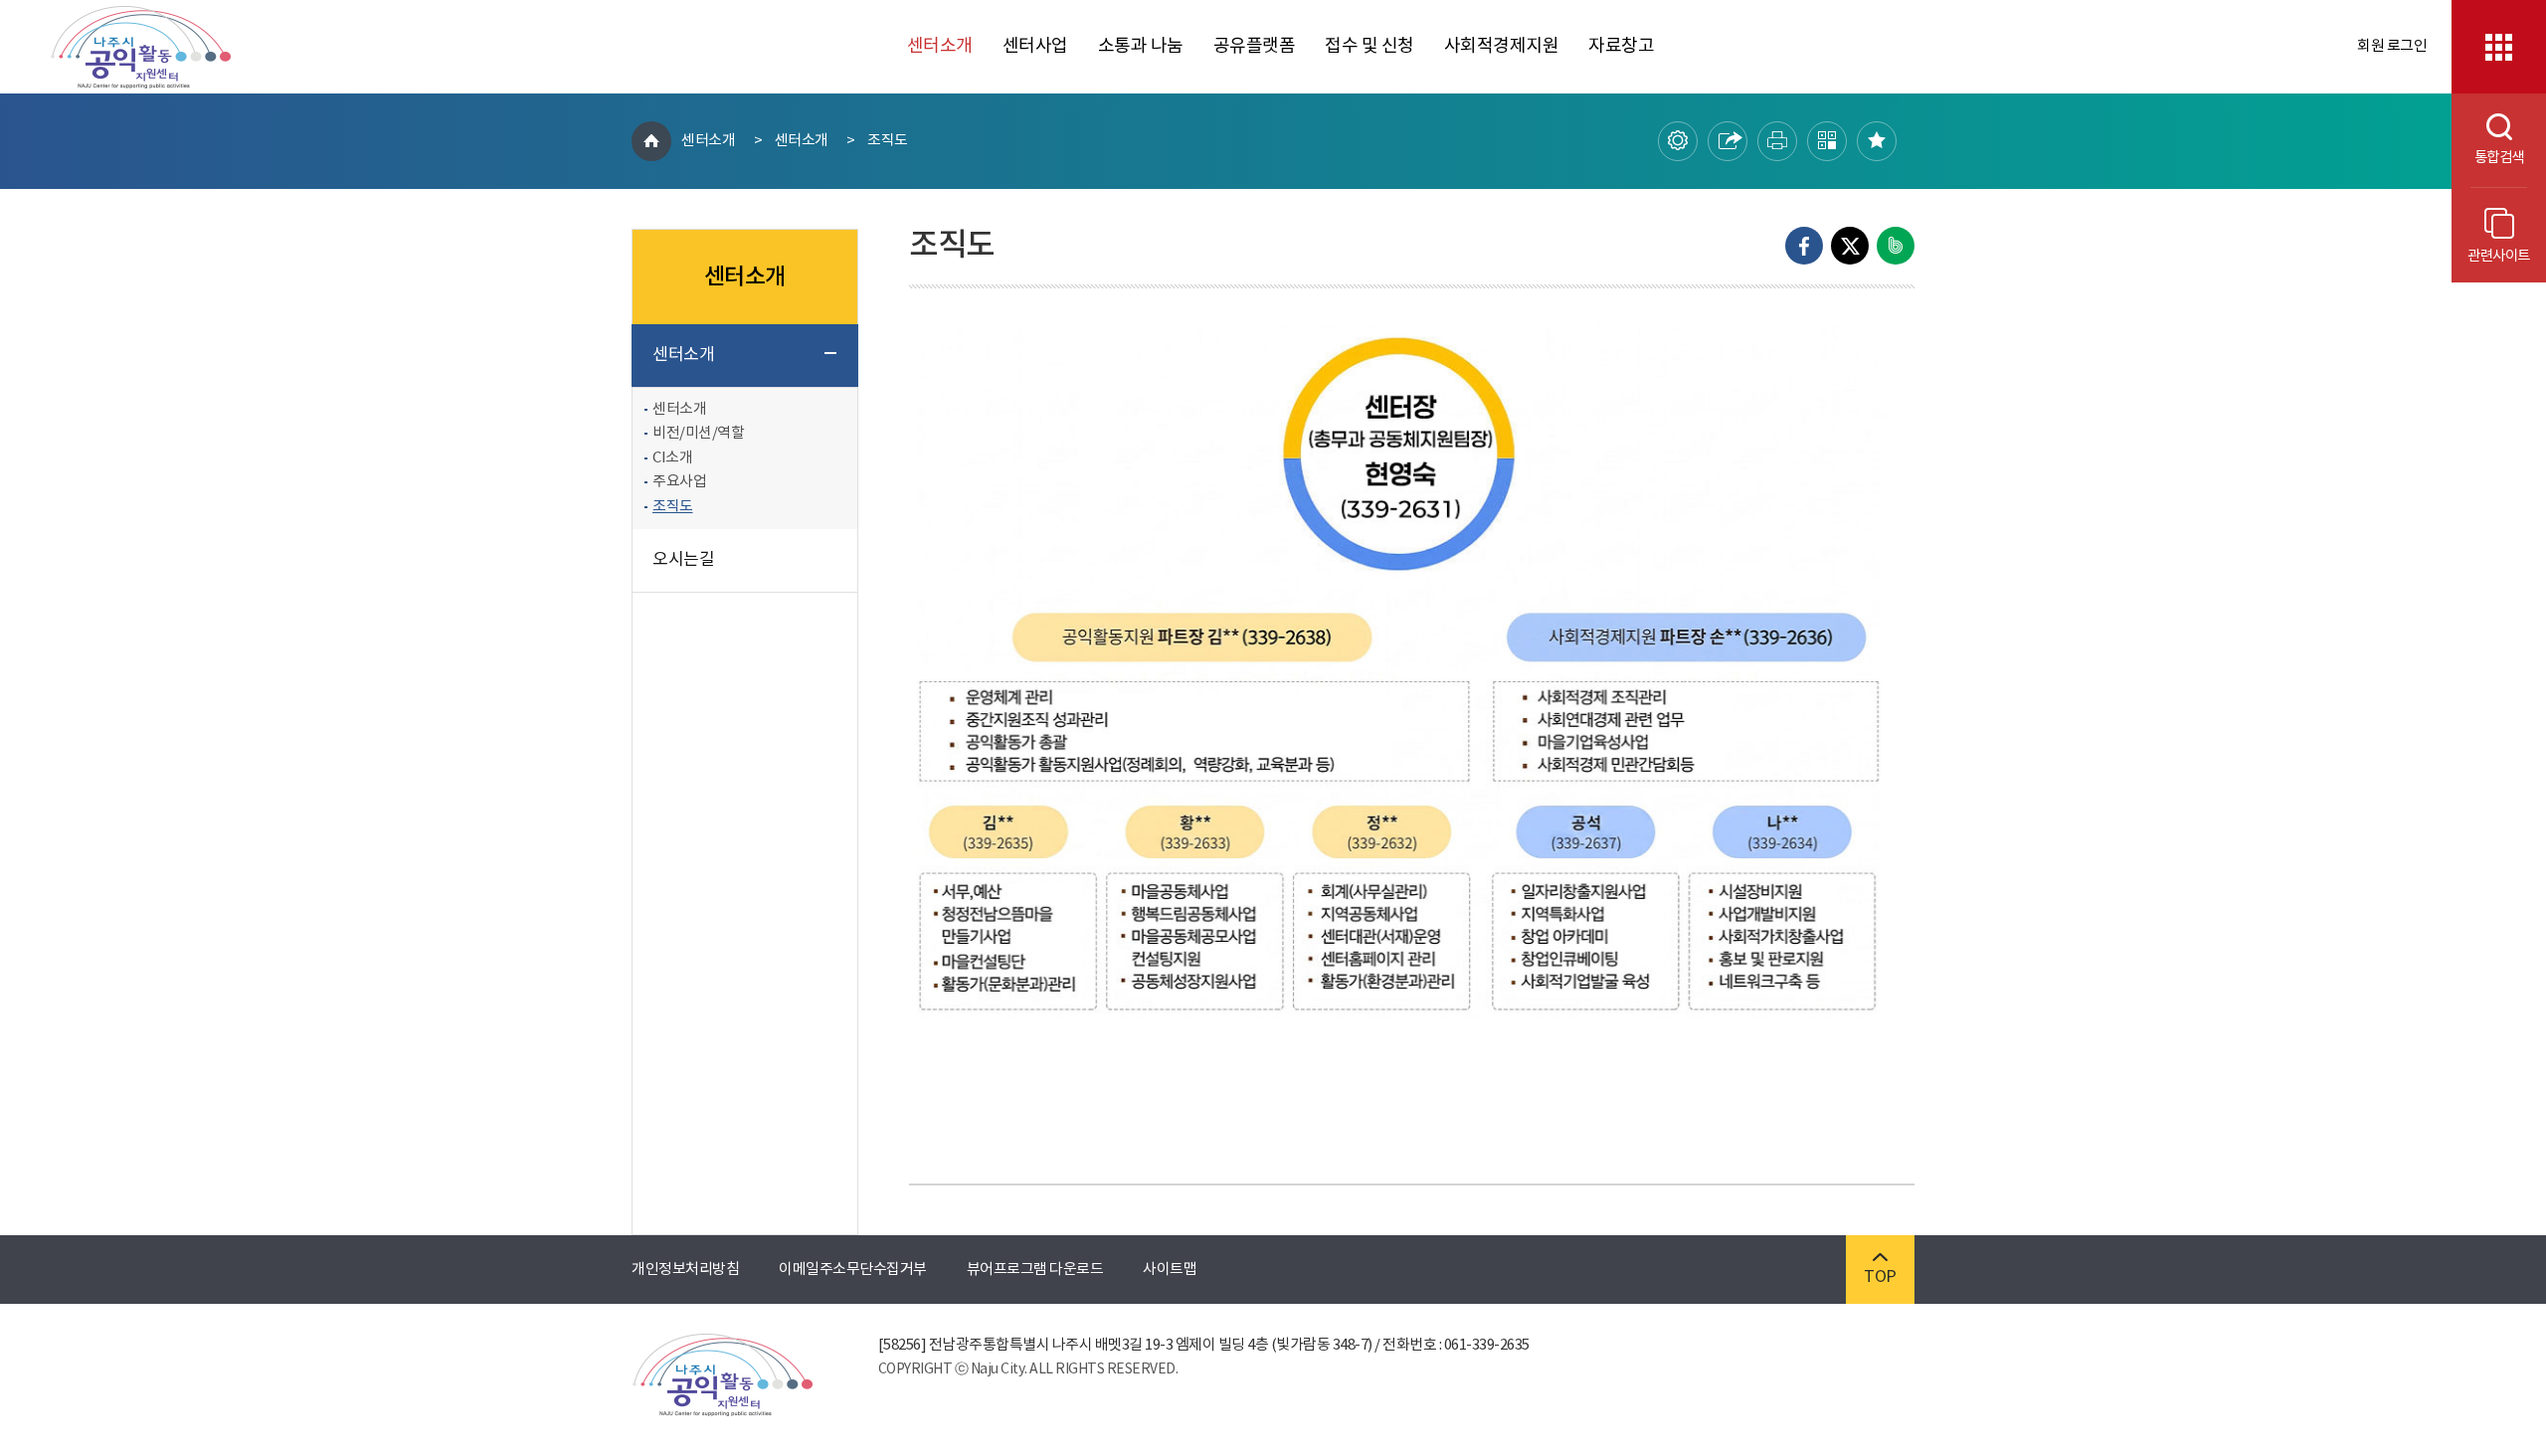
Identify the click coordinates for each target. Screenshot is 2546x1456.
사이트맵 (1170, 1270)
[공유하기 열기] (1728, 141)
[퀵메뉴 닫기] (2499, 47)
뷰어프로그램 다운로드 (1035, 1270)
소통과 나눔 (1141, 46)
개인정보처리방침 (685, 1270)
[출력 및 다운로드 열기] (1777, 141)
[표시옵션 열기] (1678, 141)
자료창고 (1621, 46)
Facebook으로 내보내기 (1804, 246)
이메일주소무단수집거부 (853, 1270)
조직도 (888, 141)
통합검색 (2488, 158)
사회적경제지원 (1502, 46)
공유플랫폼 (1255, 46)
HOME (651, 141)
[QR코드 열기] (1827, 141)
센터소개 (940, 46)
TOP (1880, 1277)
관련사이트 (2499, 256)
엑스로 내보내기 (1850, 246)
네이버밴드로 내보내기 (1896, 246)
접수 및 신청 (1369, 46)
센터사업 (1035, 46)
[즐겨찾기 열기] (1877, 141)
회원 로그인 (2392, 46)
